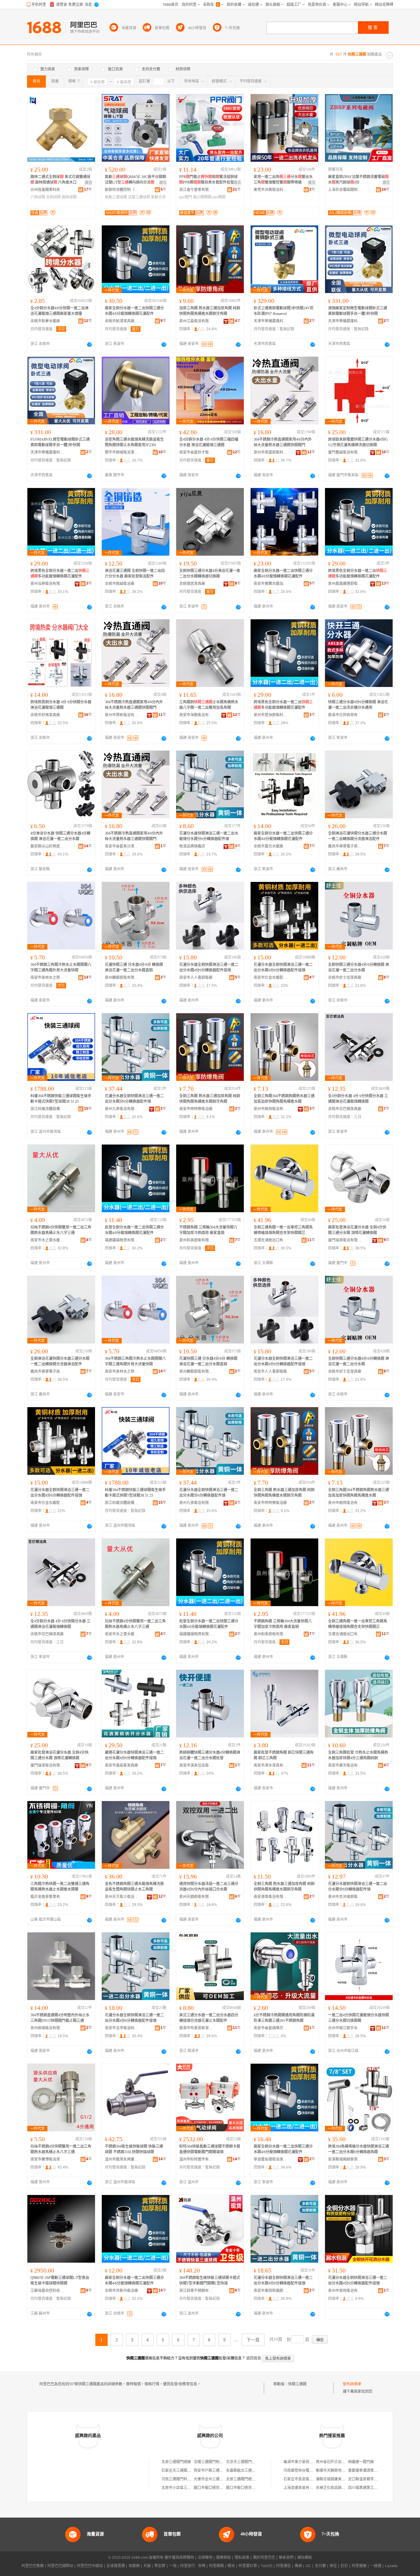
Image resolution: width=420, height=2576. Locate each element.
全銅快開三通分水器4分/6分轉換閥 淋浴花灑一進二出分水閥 (359, 967)
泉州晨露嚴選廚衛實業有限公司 (345, 584)
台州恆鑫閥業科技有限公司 (47, 190)
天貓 (147, 2566)
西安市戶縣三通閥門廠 (212, 2471)
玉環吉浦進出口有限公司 (271, 1240)
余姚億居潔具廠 (192, 584)
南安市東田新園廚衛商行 (271, 2291)
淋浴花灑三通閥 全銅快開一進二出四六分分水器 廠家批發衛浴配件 (135, 574)
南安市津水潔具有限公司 (271, 1765)
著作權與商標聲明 (179, 2558)
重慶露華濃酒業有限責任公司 (372, 2471)
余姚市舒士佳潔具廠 (345, 978)
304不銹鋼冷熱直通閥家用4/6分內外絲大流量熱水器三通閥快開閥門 (283, 442)
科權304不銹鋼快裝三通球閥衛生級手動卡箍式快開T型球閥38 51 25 (61, 1099)
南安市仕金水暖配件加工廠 (271, 978)
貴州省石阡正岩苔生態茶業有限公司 (345, 2462)
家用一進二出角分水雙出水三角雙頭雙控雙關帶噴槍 (283, 180)
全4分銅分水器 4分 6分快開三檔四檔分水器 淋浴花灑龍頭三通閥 (209, 442)
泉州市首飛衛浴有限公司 (345, 2291)
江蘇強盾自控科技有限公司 (47, 2291)
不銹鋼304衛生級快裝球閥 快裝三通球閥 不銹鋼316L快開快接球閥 (134, 2149)
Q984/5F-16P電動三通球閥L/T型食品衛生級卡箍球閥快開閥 (60, 2280)
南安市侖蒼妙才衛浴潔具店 (196, 452)
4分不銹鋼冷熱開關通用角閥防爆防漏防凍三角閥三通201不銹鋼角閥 (284, 2018)
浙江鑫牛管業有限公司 (196, 190)
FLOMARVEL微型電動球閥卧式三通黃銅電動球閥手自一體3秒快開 (60, 442)
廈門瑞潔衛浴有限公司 (345, 1240)
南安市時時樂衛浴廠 (196, 1109)
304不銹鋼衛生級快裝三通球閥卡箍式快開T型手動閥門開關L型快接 (210, 2280)
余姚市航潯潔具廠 (120, 321)
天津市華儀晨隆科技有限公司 (271, 321)
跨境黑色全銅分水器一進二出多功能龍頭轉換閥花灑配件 (60, 574)
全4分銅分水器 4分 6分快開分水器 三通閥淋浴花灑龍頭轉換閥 (358, 1099)
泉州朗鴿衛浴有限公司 (47, 2028)
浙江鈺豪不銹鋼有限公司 (196, 2291)
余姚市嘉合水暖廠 (268, 846)
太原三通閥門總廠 (176, 2462)
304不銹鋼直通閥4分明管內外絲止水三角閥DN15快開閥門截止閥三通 (60, 2018)
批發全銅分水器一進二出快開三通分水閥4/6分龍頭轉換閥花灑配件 (134, 1230)
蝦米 (231, 2566)
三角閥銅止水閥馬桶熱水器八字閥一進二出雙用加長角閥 (209, 705)
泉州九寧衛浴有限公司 (122, 1109)
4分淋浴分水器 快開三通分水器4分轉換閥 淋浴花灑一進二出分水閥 (60, 836)
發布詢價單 (352, 2384)
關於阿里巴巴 (264, 2558)
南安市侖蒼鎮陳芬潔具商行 (271, 2028)
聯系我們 (286, 2558)
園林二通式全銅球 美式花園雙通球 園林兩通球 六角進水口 (60, 180)
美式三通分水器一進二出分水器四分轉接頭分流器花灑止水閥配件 (209, 2018)
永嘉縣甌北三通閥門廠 (244, 2471)
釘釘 (344, 2566)
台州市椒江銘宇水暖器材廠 (345, 2028)
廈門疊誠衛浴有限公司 (345, 452)
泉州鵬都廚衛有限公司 (122, 978)
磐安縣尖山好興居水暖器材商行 (47, 846)
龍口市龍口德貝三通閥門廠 (216, 2488)
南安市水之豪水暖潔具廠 (47, 1240)
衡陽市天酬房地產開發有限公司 (342, 2471)
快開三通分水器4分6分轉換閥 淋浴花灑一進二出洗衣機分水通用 (358, 705)
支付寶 (320, 2566)
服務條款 (224, 2558)
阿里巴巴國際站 (60, 2566)
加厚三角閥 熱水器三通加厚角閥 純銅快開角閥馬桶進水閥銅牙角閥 (210, 311)
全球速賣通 (116, 2566)
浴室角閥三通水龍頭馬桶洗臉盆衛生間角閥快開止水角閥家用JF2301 (134, 442)
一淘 (173, 2566)
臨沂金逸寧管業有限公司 (47, 1897)
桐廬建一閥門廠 (361, 2462)
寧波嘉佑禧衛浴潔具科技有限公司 (271, 2159)
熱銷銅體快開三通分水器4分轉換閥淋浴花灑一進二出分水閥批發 (210, 1755)
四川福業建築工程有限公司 (370, 2488)
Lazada (391, 2566)
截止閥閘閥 (202, 197)
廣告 (89, 183)
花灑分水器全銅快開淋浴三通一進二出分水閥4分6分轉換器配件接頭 (209, 967)
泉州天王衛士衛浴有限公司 (122, 1897)
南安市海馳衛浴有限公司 (196, 715)
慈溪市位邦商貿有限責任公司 (345, 715)
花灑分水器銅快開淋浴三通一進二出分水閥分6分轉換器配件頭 (358, 1887)
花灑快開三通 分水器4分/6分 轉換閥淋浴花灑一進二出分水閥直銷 (134, 967)
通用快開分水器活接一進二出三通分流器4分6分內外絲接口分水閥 (209, 1887)
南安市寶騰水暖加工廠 (271, 584)
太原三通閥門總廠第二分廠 (248, 2479)
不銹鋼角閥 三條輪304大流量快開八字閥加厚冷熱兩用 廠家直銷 (208, 1230)
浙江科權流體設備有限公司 (47, 1109)
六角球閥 (38, 197)
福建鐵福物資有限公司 (122, 1240)
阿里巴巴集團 (33, 2566)
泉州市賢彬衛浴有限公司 (122, 715)
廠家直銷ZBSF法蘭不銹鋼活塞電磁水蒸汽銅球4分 (358, 180)
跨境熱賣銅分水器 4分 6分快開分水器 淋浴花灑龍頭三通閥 (61, 705)
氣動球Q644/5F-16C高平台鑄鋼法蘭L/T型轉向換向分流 (135, 180)
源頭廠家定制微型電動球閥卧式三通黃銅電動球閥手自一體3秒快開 (358, 311)
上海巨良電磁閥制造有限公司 (345, 190)
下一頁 (253, 2340)
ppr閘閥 (219, 197)
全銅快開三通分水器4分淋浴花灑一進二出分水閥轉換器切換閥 (210, 574)
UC (308, 2566)
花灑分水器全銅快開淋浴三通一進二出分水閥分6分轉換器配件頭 (134, 1099)
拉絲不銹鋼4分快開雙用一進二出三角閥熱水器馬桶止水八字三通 (61, 1230)
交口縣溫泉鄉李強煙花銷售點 (372, 2479)
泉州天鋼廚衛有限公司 (196, 1897)
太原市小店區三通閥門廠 (182, 2488)
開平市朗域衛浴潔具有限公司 (122, 452)
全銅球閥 (53, 197)
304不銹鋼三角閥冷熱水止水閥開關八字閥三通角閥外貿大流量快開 (61, 967)
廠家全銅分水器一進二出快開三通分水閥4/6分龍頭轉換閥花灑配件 (134, 311)
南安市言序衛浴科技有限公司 (122, 2028)
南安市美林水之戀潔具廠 (47, 978)
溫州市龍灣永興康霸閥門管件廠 (122, 2159)
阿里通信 (283, 2566)
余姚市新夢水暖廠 (45, 321)
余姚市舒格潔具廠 (45, 715)
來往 (333, 2566)
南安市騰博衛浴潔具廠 (47, 2159)
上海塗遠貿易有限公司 (302, 2488)
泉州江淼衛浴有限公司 (196, 321)
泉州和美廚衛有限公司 (196, 1240)
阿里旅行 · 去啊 (193, 2566)
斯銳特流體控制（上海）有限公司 (122, 190)
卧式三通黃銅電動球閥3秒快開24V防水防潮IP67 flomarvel (284, 311)
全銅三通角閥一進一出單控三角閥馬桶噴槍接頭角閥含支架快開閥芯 (283, 1230)
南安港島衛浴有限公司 (271, 1897)
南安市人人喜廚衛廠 (196, 978)
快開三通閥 (297, 2384)
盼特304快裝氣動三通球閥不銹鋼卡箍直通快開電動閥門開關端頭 (210, 2149)
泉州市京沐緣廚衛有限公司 (345, 1897)
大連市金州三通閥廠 (210, 2479)
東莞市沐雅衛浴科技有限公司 (271, 190)
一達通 (376, 2566)
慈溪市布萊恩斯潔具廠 (196, 2028)
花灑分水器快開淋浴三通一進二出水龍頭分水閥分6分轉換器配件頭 (209, 836)
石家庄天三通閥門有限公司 (184, 2471)
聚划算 (160, 2566)
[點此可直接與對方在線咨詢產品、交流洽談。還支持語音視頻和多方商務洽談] (89, 344)
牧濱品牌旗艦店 (192, 846)
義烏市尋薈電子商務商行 (345, 846)
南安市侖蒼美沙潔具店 (122, 846)
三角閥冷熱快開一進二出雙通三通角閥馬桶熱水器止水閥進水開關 (60, 1887)
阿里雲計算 (248, 2566)
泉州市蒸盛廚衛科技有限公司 (271, 452)
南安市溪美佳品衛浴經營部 (196, 1765)
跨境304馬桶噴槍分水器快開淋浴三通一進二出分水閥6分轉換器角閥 (359, 2149)
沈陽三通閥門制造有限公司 (216, 2462)
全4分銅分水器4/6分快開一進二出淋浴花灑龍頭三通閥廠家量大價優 (59, 311)
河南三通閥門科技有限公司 (184, 2479)
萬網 (298, 2566)
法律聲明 (205, 2558)
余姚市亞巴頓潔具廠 (345, 1109)
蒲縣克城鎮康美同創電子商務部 (342, 2479)
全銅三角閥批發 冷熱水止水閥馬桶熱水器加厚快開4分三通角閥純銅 (358, 1755)
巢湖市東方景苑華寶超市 (304, 2462)
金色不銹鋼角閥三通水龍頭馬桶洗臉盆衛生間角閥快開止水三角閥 (134, 1887)
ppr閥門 (186, 197)
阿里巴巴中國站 (90, 2566)
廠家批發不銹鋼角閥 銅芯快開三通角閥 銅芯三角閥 (284, 1755)
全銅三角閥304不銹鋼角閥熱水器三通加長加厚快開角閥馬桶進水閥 (284, 1099)
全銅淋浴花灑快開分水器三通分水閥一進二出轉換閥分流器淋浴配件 (358, 836)
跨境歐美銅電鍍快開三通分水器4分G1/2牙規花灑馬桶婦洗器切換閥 (358, 442)
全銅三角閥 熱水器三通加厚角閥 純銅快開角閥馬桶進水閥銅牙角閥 (210, 1099)
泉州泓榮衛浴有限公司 (47, 584)
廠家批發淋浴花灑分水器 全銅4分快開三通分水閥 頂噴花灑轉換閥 (357, 1230)
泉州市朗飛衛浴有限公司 (271, 1109)
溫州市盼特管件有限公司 (196, 2159)
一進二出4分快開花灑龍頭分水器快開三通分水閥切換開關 (359, 2018)
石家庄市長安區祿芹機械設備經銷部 (313, 2479)
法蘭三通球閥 (139, 197)
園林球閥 (69, 197)
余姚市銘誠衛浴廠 (120, 584)
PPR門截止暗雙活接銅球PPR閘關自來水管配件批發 (208, 180)
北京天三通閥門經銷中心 (246, 2462)
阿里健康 (359, 2566)
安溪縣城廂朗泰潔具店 (345, 2159)
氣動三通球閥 (116, 197)
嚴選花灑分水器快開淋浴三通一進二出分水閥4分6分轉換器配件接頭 (134, 1755)
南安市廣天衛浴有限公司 (345, 1765)
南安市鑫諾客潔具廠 (121, 1765)
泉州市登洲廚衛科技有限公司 (271, 715)
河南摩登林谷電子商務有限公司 (309, 2471)
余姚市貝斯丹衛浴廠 (121, 2291)
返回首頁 (254, 2358)
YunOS (267, 2566)
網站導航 (305, 2558)
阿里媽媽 (216, 2566)
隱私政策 (242, 2558)
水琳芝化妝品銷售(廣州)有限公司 (343, 2488)
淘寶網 (134, 2566)
